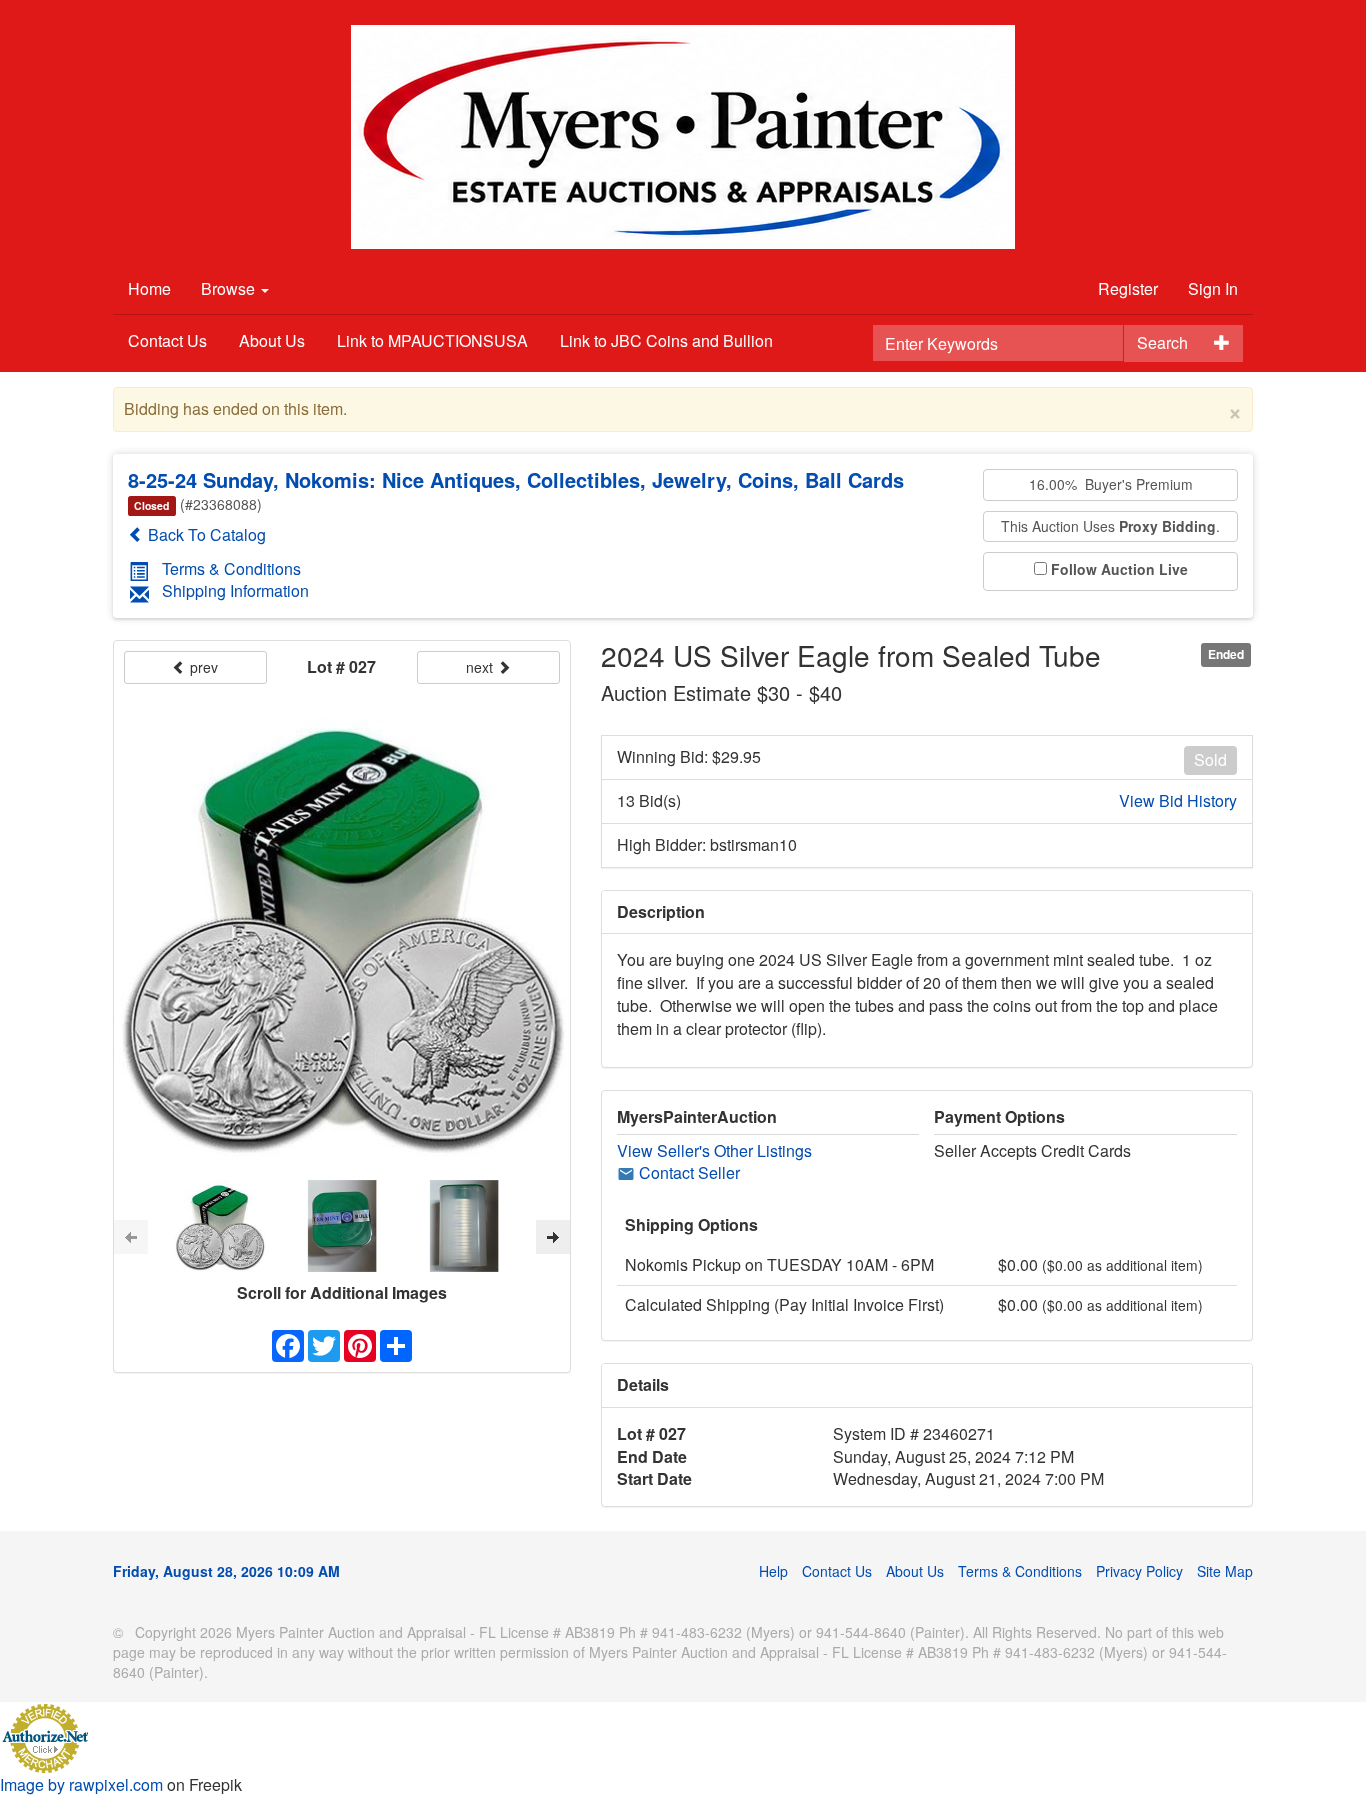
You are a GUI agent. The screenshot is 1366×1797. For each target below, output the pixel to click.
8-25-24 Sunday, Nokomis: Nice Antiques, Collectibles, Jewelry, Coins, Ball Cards (516, 479)
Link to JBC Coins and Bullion (666, 340)
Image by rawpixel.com (81, 1784)
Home (149, 288)
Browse (230, 288)
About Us (272, 340)
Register (1128, 288)
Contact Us (167, 340)
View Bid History (1178, 801)
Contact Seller (687, 1172)
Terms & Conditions (231, 568)
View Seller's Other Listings (714, 1150)
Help (773, 1571)
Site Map (1225, 1571)
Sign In (1213, 288)
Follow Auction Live (1119, 569)
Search (1162, 342)
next (481, 667)
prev (202, 667)
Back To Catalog (205, 534)
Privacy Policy (1139, 1571)
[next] (553, 1237)
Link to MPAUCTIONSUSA (432, 340)
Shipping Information (235, 590)
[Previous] (131, 1237)
